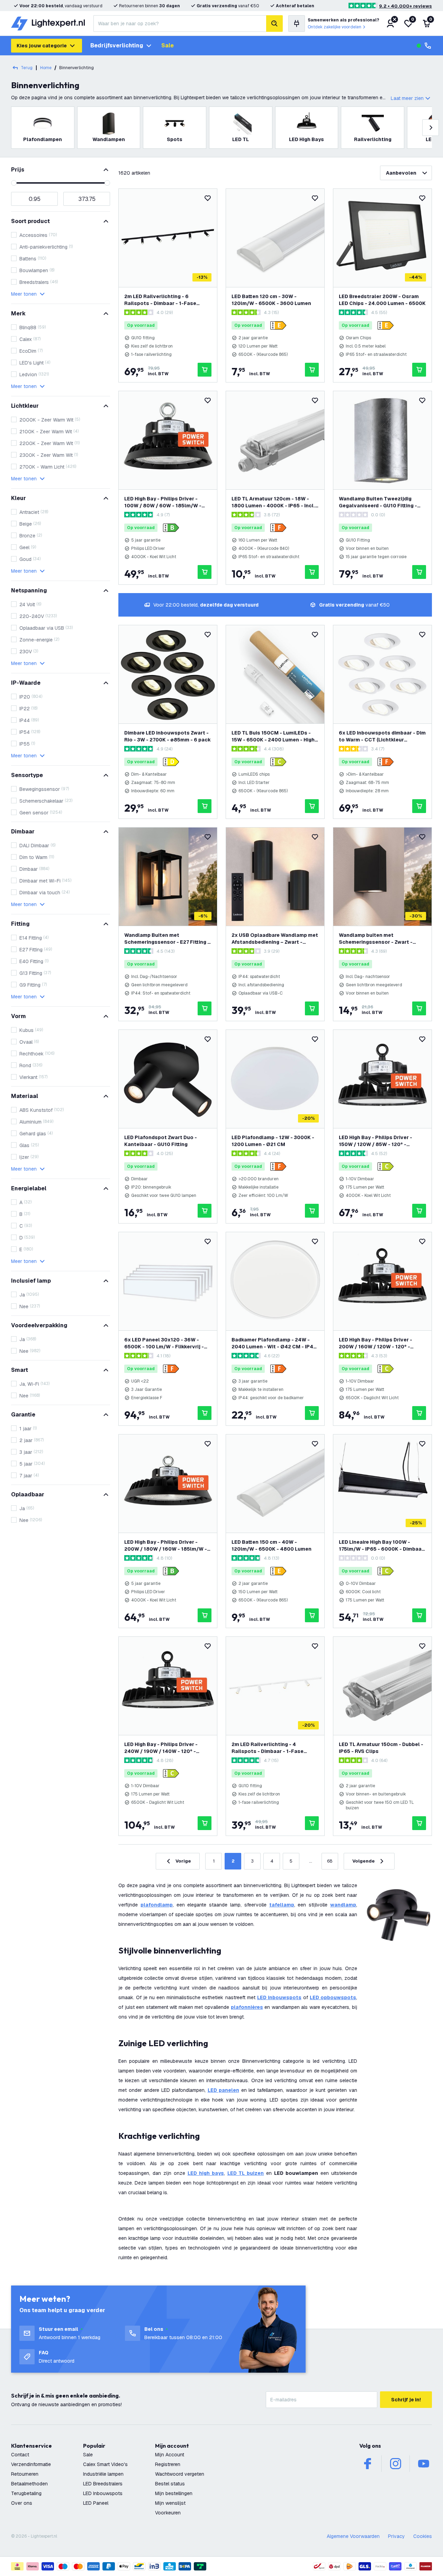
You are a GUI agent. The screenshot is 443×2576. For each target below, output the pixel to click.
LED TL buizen (246, 2173)
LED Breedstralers (103, 2484)
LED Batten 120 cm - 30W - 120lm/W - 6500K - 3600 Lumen (271, 300)
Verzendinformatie (31, 2464)
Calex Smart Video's (105, 2464)
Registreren (168, 2464)
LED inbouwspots (279, 1997)
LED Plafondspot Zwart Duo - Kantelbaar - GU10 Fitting (161, 1141)
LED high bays (206, 2173)
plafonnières (247, 2007)
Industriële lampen (103, 2474)
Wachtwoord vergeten (180, 2474)
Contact (20, 2455)
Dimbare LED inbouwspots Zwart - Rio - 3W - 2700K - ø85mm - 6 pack (168, 736)
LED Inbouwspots (103, 2493)
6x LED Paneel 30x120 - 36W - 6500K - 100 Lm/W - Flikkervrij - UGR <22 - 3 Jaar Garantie (164, 1343)
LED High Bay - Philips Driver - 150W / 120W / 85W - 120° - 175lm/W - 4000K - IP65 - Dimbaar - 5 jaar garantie (381, 1141)
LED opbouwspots (333, 1997)
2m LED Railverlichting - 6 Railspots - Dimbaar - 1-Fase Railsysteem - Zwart (160, 300)
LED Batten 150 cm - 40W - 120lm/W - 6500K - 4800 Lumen (272, 1545)
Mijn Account (170, 2455)
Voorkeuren (168, 2513)
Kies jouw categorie (42, 46)
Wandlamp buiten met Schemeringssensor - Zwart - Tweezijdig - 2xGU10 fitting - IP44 (381, 939)
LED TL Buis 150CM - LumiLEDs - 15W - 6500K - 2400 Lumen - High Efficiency (273, 736)
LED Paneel (96, 2503)
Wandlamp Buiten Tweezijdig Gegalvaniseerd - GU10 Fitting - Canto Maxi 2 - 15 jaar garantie (378, 502)
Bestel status (170, 2484)
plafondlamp (157, 1905)
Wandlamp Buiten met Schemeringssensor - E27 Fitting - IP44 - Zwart (167, 939)
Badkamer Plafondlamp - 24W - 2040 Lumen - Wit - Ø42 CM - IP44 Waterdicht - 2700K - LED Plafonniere (274, 1343)
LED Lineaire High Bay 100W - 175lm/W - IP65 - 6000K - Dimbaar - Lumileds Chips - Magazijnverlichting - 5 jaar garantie (381, 1546)
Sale (168, 45)
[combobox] (180, 24)
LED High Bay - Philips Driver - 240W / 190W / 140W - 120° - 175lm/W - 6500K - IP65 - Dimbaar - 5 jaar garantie (166, 1748)
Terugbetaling (26, 2493)
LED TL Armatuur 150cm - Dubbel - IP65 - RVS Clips (381, 1748)
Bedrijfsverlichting (117, 45)
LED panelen (223, 2090)
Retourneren (25, 2474)
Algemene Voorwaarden (353, 2536)
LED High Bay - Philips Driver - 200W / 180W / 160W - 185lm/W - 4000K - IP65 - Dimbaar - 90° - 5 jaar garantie (166, 1546)
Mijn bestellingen (174, 2493)
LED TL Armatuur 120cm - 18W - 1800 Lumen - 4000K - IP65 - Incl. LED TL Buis (273, 502)
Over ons (22, 2503)
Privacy (396, 2536)
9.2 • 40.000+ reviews (405, 6)
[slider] (14, 183)
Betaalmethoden (29, 2484)
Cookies (423, 2536)
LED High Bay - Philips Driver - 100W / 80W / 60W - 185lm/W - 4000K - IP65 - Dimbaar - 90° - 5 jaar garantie (164, 502)
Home (46, 68)
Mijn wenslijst (170, 2503)
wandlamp (343, 1905)
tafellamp (282, 1905)
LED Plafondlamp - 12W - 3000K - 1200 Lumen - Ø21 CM (273, 1141)
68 (330, 1861)
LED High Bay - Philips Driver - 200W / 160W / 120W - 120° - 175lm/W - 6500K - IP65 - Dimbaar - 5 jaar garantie (381, 1343)
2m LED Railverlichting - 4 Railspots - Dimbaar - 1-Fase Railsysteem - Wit (268, 1748)
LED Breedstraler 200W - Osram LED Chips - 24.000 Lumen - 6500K (382, 300)
